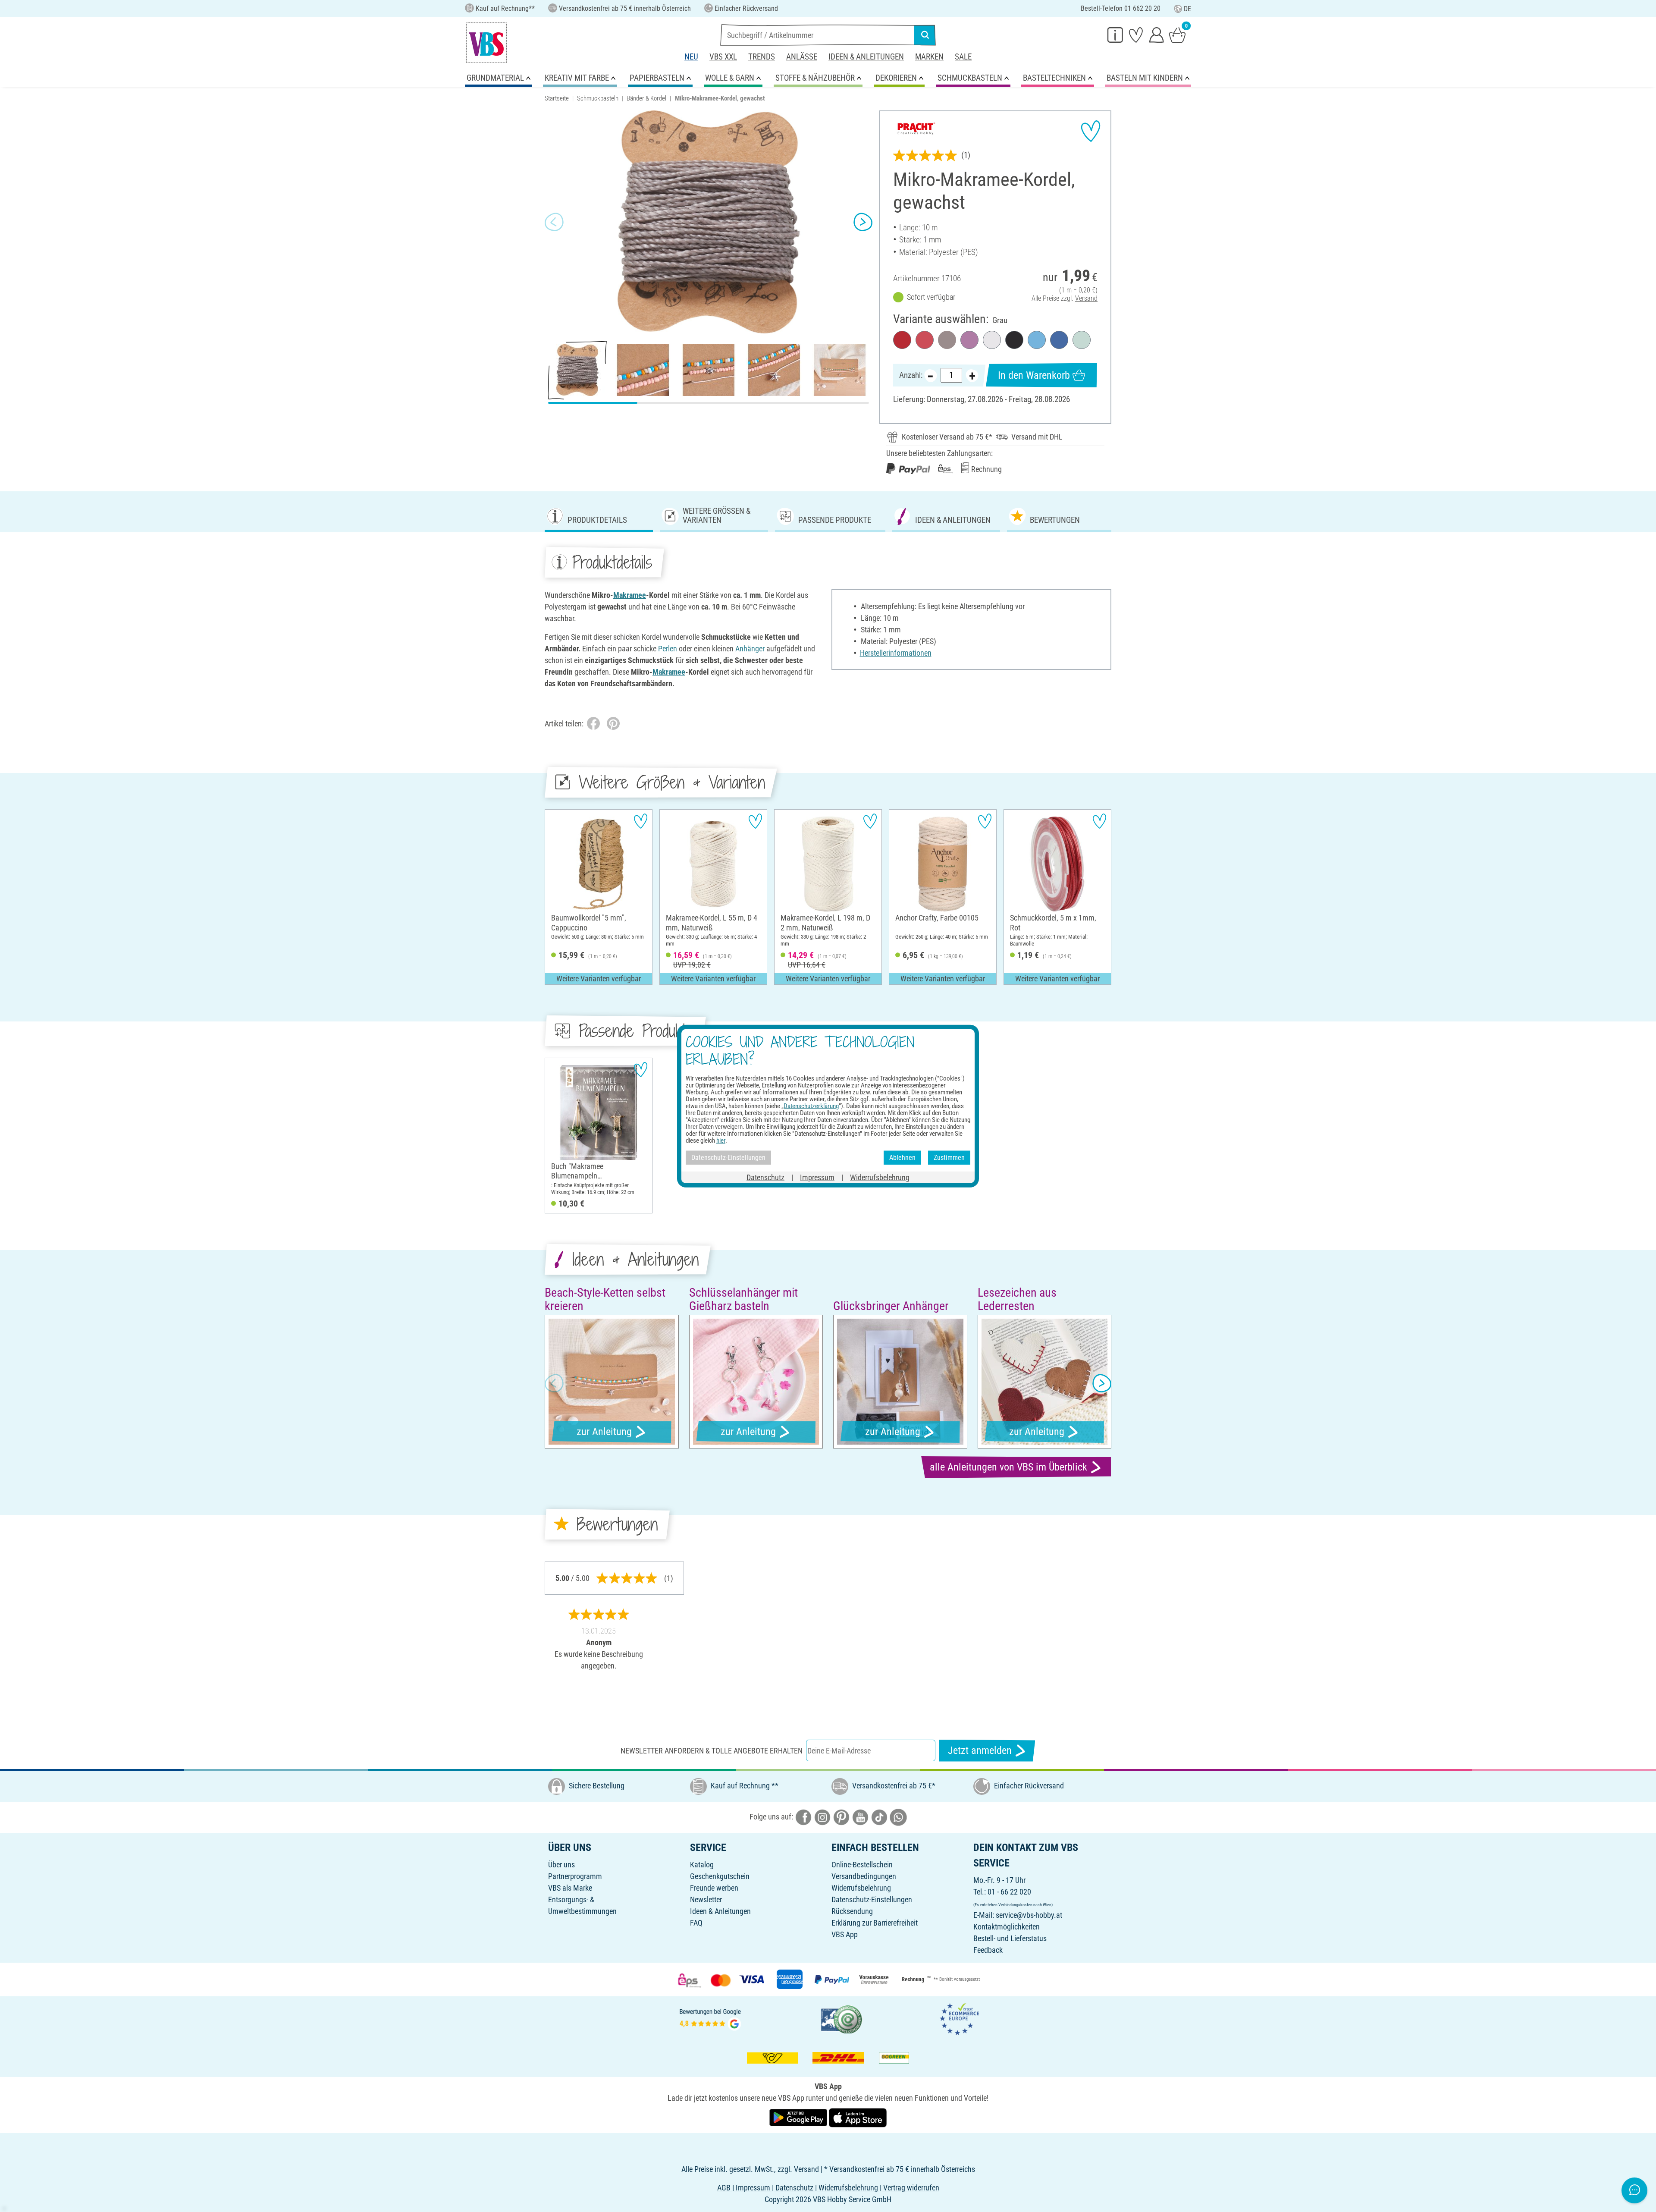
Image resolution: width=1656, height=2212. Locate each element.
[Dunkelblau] (1059, 340)
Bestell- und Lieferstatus (1010, 1938)
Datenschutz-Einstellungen (872, 1899)
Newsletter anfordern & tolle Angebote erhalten (712, 1751)
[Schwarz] (1014, 340)
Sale (963, 57)
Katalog (702, 1865)
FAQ (696, 1923)
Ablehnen (902, 1158)
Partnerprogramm (575, 1876)
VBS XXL (723, 57)
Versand (1086, 298)
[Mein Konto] (1157, 35)
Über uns (561, 1865)
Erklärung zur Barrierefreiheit (875, 1923)
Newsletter (706, 1899)
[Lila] (969, 340)
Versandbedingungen (864, 1876)
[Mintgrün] (1082, 340)
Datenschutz (765, 1177)
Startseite (557, 98)
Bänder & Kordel (646, 98)
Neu (691, 57)
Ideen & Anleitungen (866, 57)
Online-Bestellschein (862, 1865)
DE (1187, 9)
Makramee (630, 595)
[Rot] (902, 340)
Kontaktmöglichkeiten (1007, 1927)
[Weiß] (992, 340)
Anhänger (750, 649)
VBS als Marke (570, 1888)
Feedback (988, 1950)
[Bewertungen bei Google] (710, 2019)
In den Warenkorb (1034, 375)
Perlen (668, 649)
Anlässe (802, 57)
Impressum (817, 1177)
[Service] (1115, 35)
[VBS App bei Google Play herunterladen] (799, 2117)
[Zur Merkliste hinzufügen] (1091, 131)
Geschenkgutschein (720, 1876)
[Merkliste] (1136, 35)
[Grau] (947, 340)
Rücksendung (852, 1911)
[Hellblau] (1037, 340)
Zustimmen (949, 1158)
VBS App (845, 1934)
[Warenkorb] (1177, 35)
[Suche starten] (925, 35)
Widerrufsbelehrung (861, 1888)
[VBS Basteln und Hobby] (486, 43)
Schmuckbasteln (598, 98)
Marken (929, 57)
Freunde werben (714, 1888)
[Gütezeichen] (842, 2019)
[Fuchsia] (925, 340)
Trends (762, 57)
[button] (554, 222)
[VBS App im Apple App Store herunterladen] (858, 2117)
